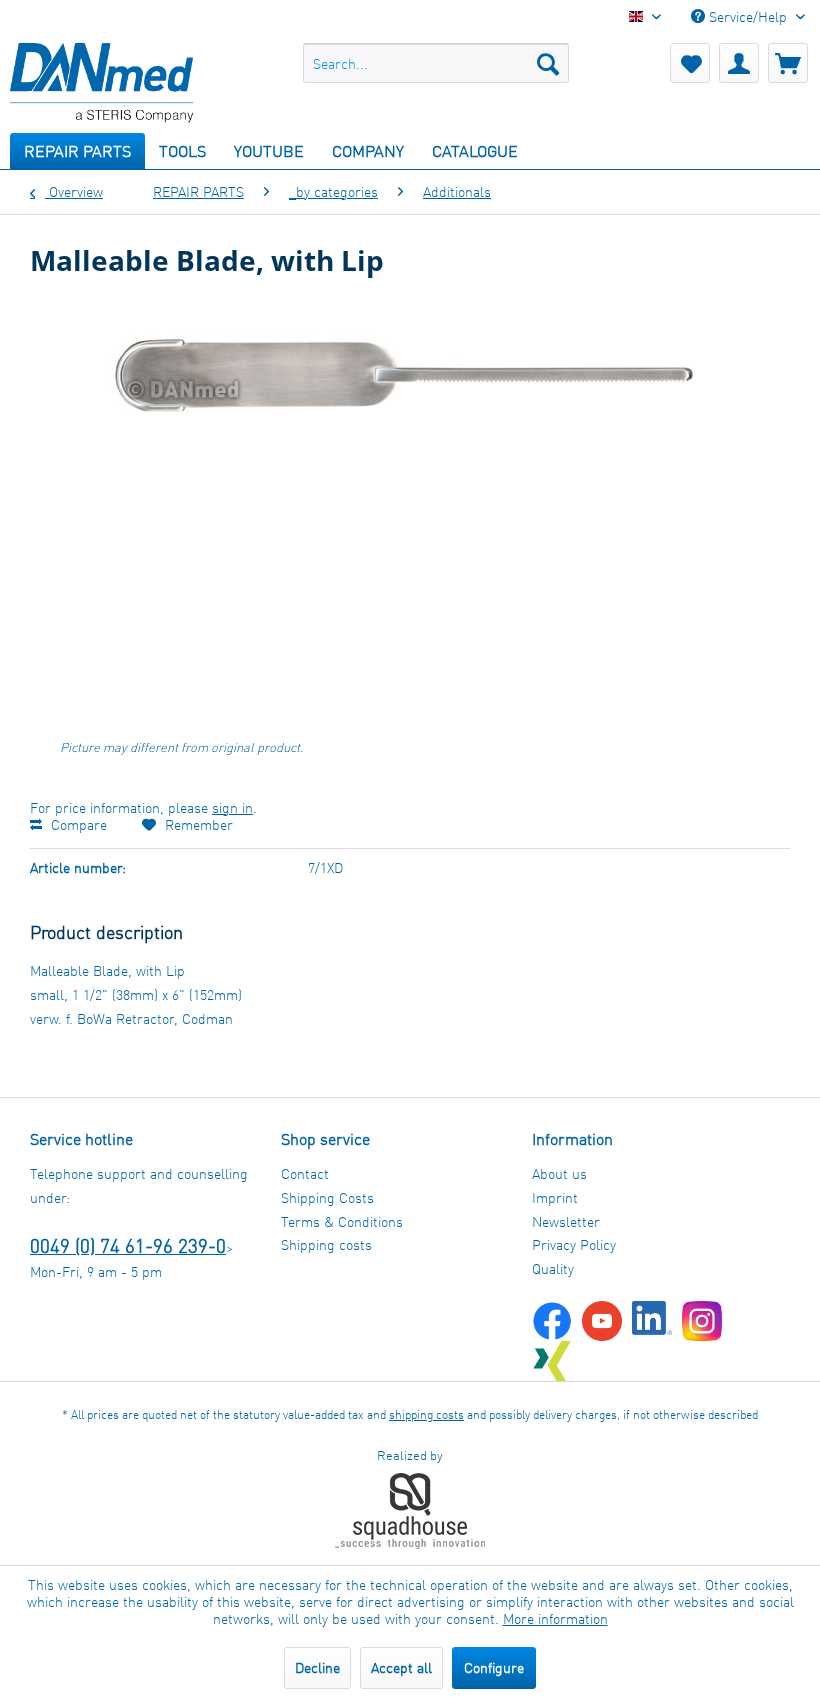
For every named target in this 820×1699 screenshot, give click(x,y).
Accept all (401, 1667)
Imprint (555, 1197)
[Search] (548, 63)
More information (555, 1618)
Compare (77, 824)
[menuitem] (436, 63)
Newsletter (566, 1221)
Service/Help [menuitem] (748, 16)
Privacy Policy (574, 1244)
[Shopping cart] (788, 63)
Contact (305, 1173)
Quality (553, 1268)
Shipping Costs (327, 1197)
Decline (317, 1667)
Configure (494, 1667)
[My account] (739, 63)
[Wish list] (690, 63)
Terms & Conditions (342, 1221)
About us (559, 1173)
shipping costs (426, 1414)
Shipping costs (326, 1244)
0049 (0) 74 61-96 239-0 (128, 1245)
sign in (232, 807)
